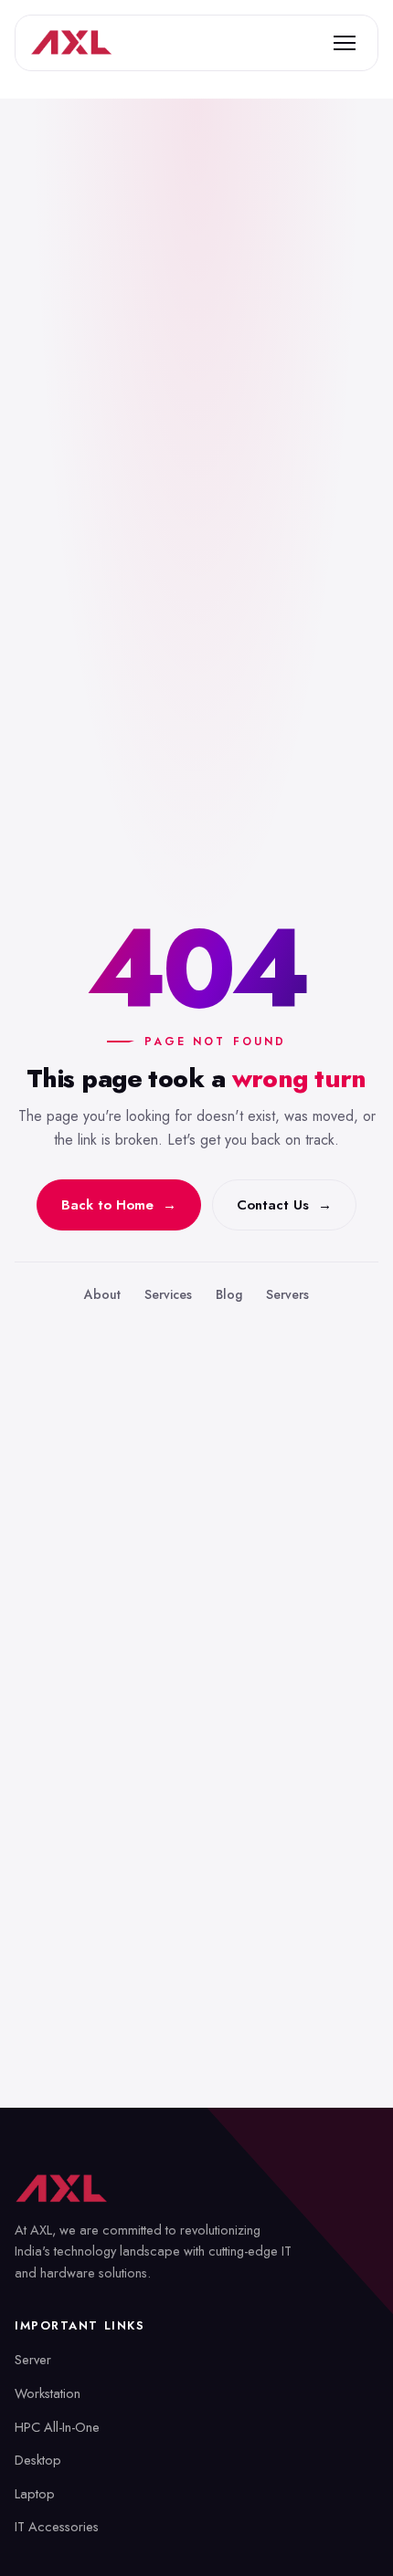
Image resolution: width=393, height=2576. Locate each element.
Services (168, 1294)
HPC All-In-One (57, 2427)
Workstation (48, 2393)
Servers (287, 1294)
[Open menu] (345, 43)
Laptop (35, 2493)
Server (33, 2359)
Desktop (38, 2460)
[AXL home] (71, 43)
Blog (229, 1294)
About (102, 1294)
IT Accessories (57, 2526)
